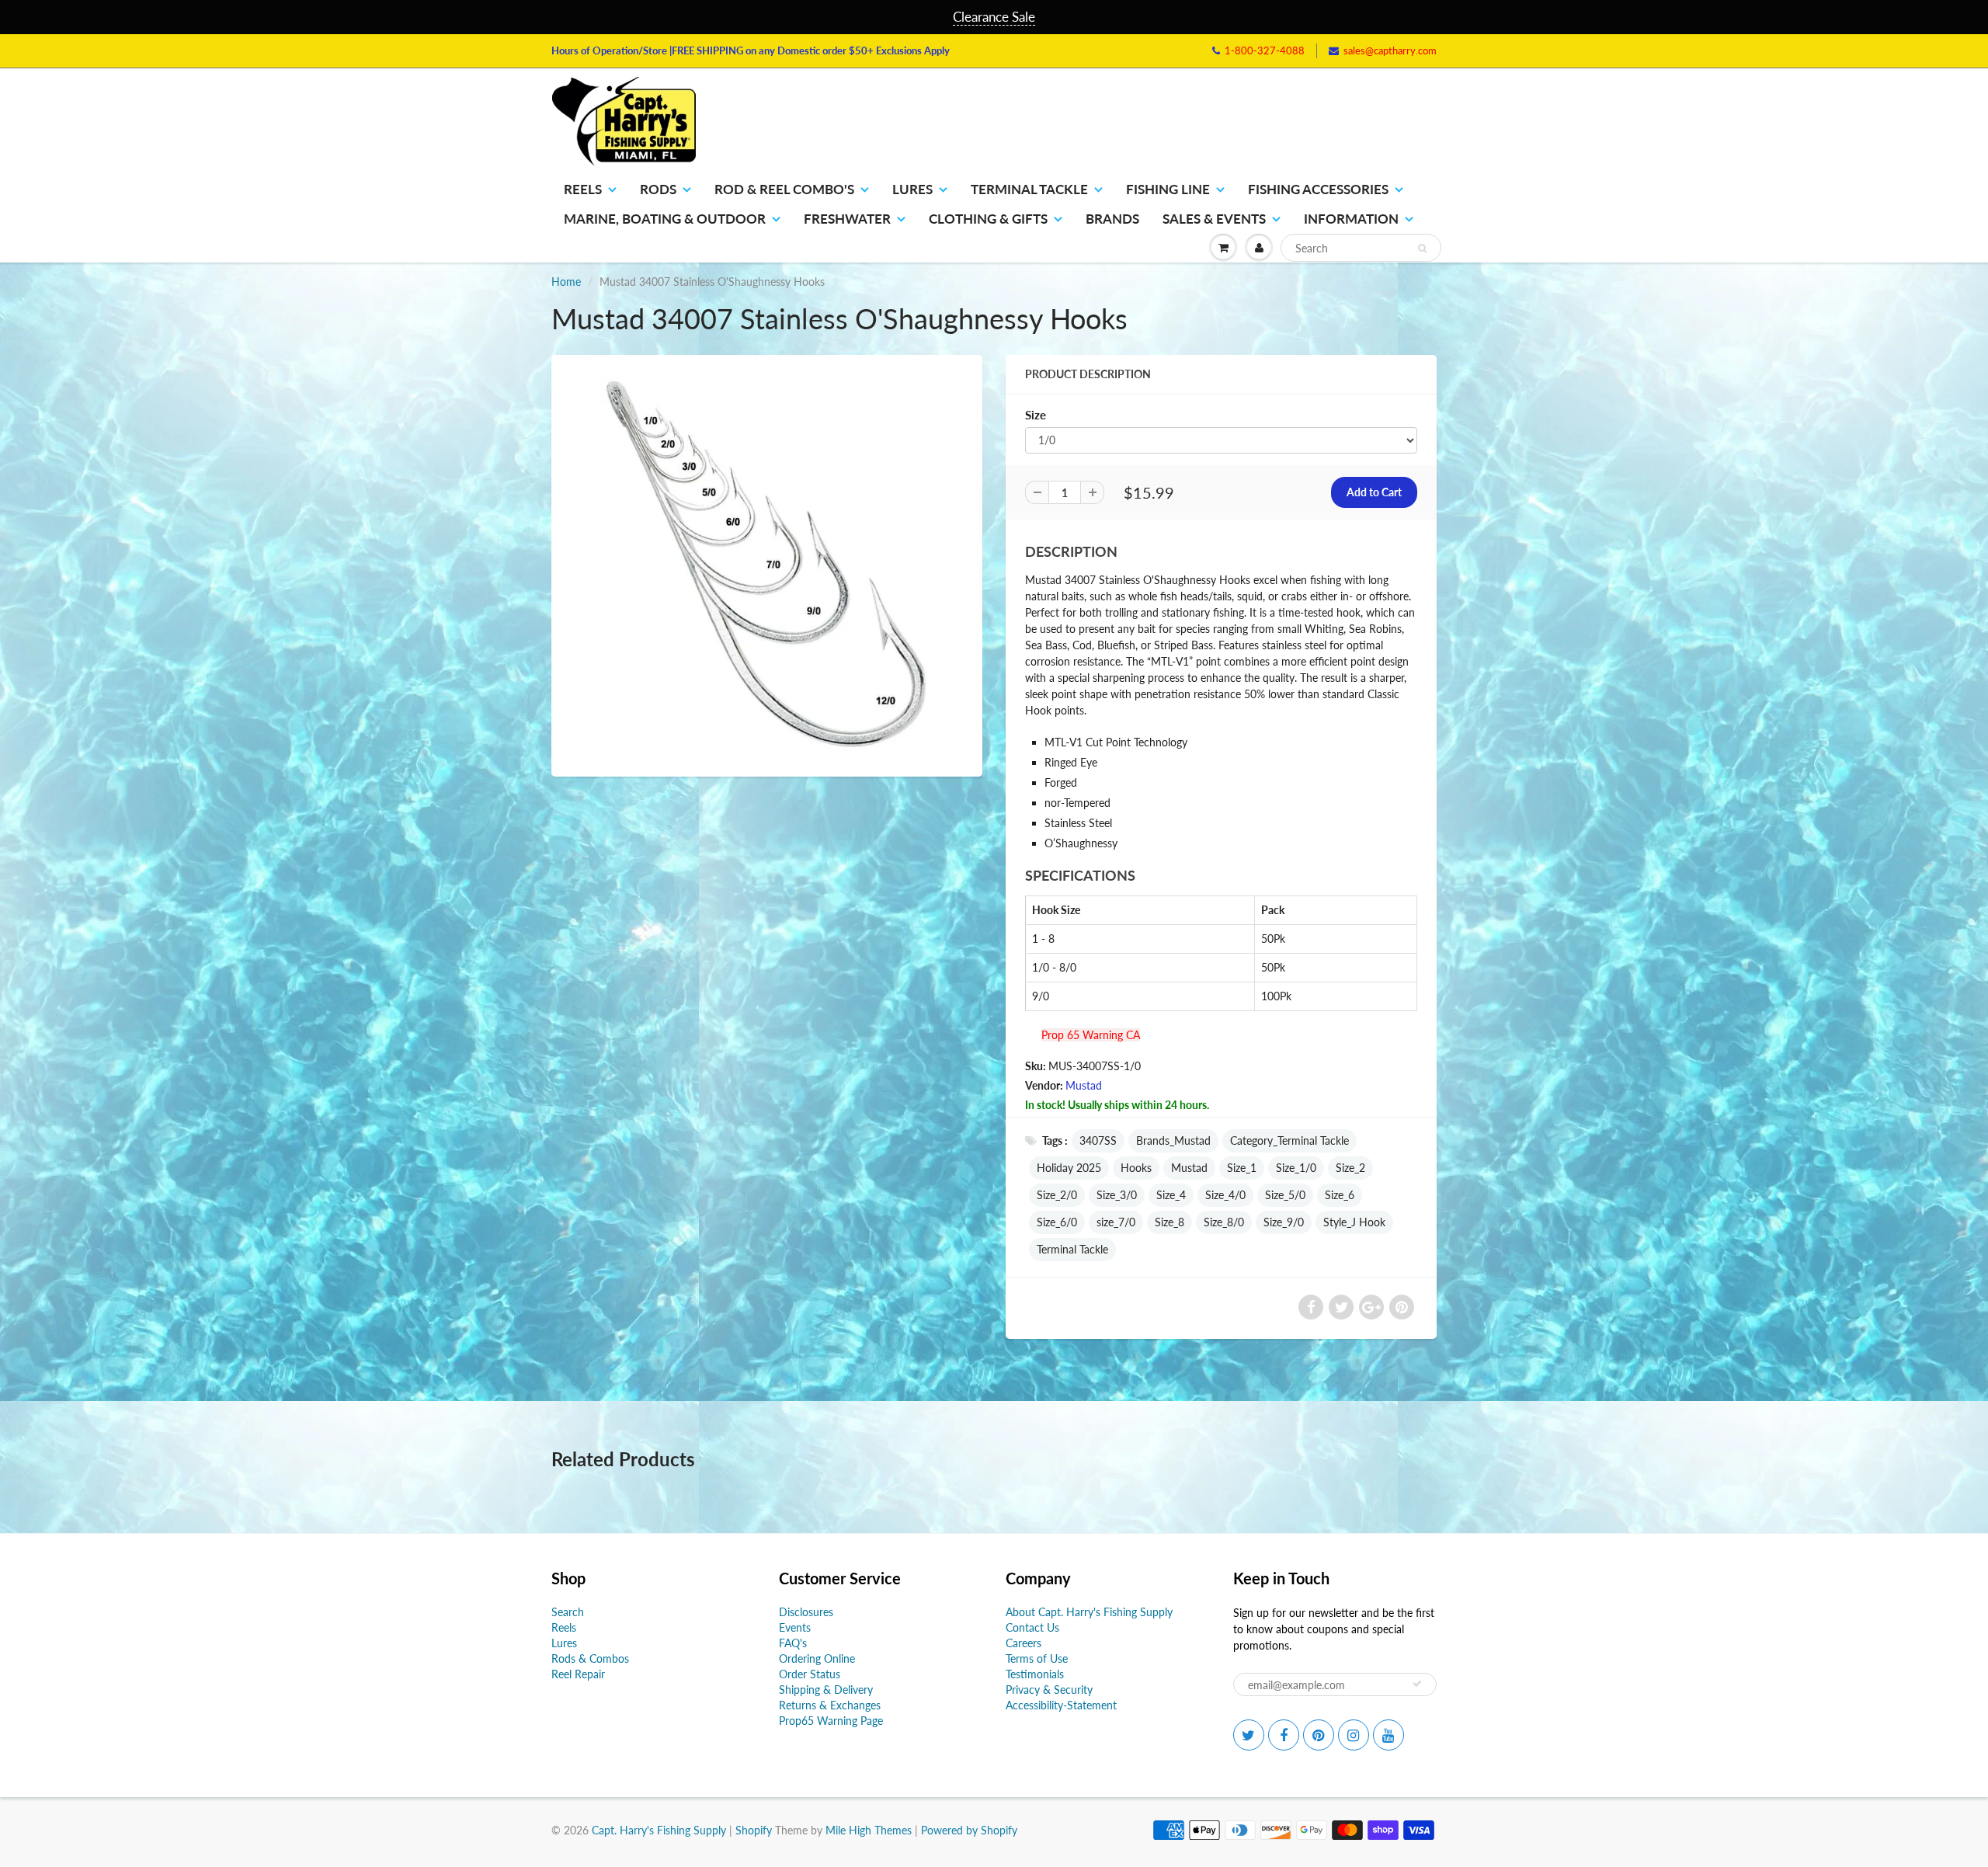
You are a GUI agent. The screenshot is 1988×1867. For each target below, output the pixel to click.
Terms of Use (1037, 1658)
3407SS (1098, 1140)
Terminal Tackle (1029, 189)
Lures (912, 189)
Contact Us (1032, 1627)
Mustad (1084, 1085)
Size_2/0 (1057, 1195)
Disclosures (806, 1612)
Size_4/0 (1225, 1195)
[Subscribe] (1417, 1684)
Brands (1112, 219)
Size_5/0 (1285, 1195)
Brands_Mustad (1173, 1140)
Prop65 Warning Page (831, 1721)
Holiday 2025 (1069, 1168)
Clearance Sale (994, 17)
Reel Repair (578, 1674)
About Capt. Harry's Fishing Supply (1089, 1612)
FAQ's (793, 1643)
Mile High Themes (869, 1830)
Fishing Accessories (1318, 189)
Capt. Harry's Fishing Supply (659, 1830)
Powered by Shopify (969, 1830)
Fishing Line (1168, 189)
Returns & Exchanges (830, 1705)
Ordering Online (817, 1658)
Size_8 (1170, 1222)
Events (795, 1627)
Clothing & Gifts (988, 219)
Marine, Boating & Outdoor (665, 219)
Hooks (1136, 1168)
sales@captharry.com (1390, 50)
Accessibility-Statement (1061, 1705)
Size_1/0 (1296, 1168)
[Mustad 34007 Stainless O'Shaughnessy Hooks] (767, 564)
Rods (658, 189)
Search (568, 1612)
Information (1351, 219)
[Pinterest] (1319, 1735)
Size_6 (1340, 1195)
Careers (1024, 1643)
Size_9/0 (1284, 1222)
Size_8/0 (1224, 1222)
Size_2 (1350, 1168)
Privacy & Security (1049, 1690)
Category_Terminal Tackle (1289, 1140)
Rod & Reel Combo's (784, 189)
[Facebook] (1284, 1735)
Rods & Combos (590, 1658)
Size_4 (1171, 1195)
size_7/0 (1116, 1222)
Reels (583, 189)
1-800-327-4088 (1265, 50)
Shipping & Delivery (826, 1690)
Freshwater (847, 219)
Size (1036, 415)
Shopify (754, 1830)
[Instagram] (1354, 1735)
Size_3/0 (1117, 1195)
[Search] (1422, 249)
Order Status (810, 1674)
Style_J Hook (1354, 1222)
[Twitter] (1249, 1735)
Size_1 (1242, 1168)
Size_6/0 (1057, 1222)
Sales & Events (1214, 219)
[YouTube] (1388, 1735)
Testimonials (1035, 1674)
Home (566, 282)
